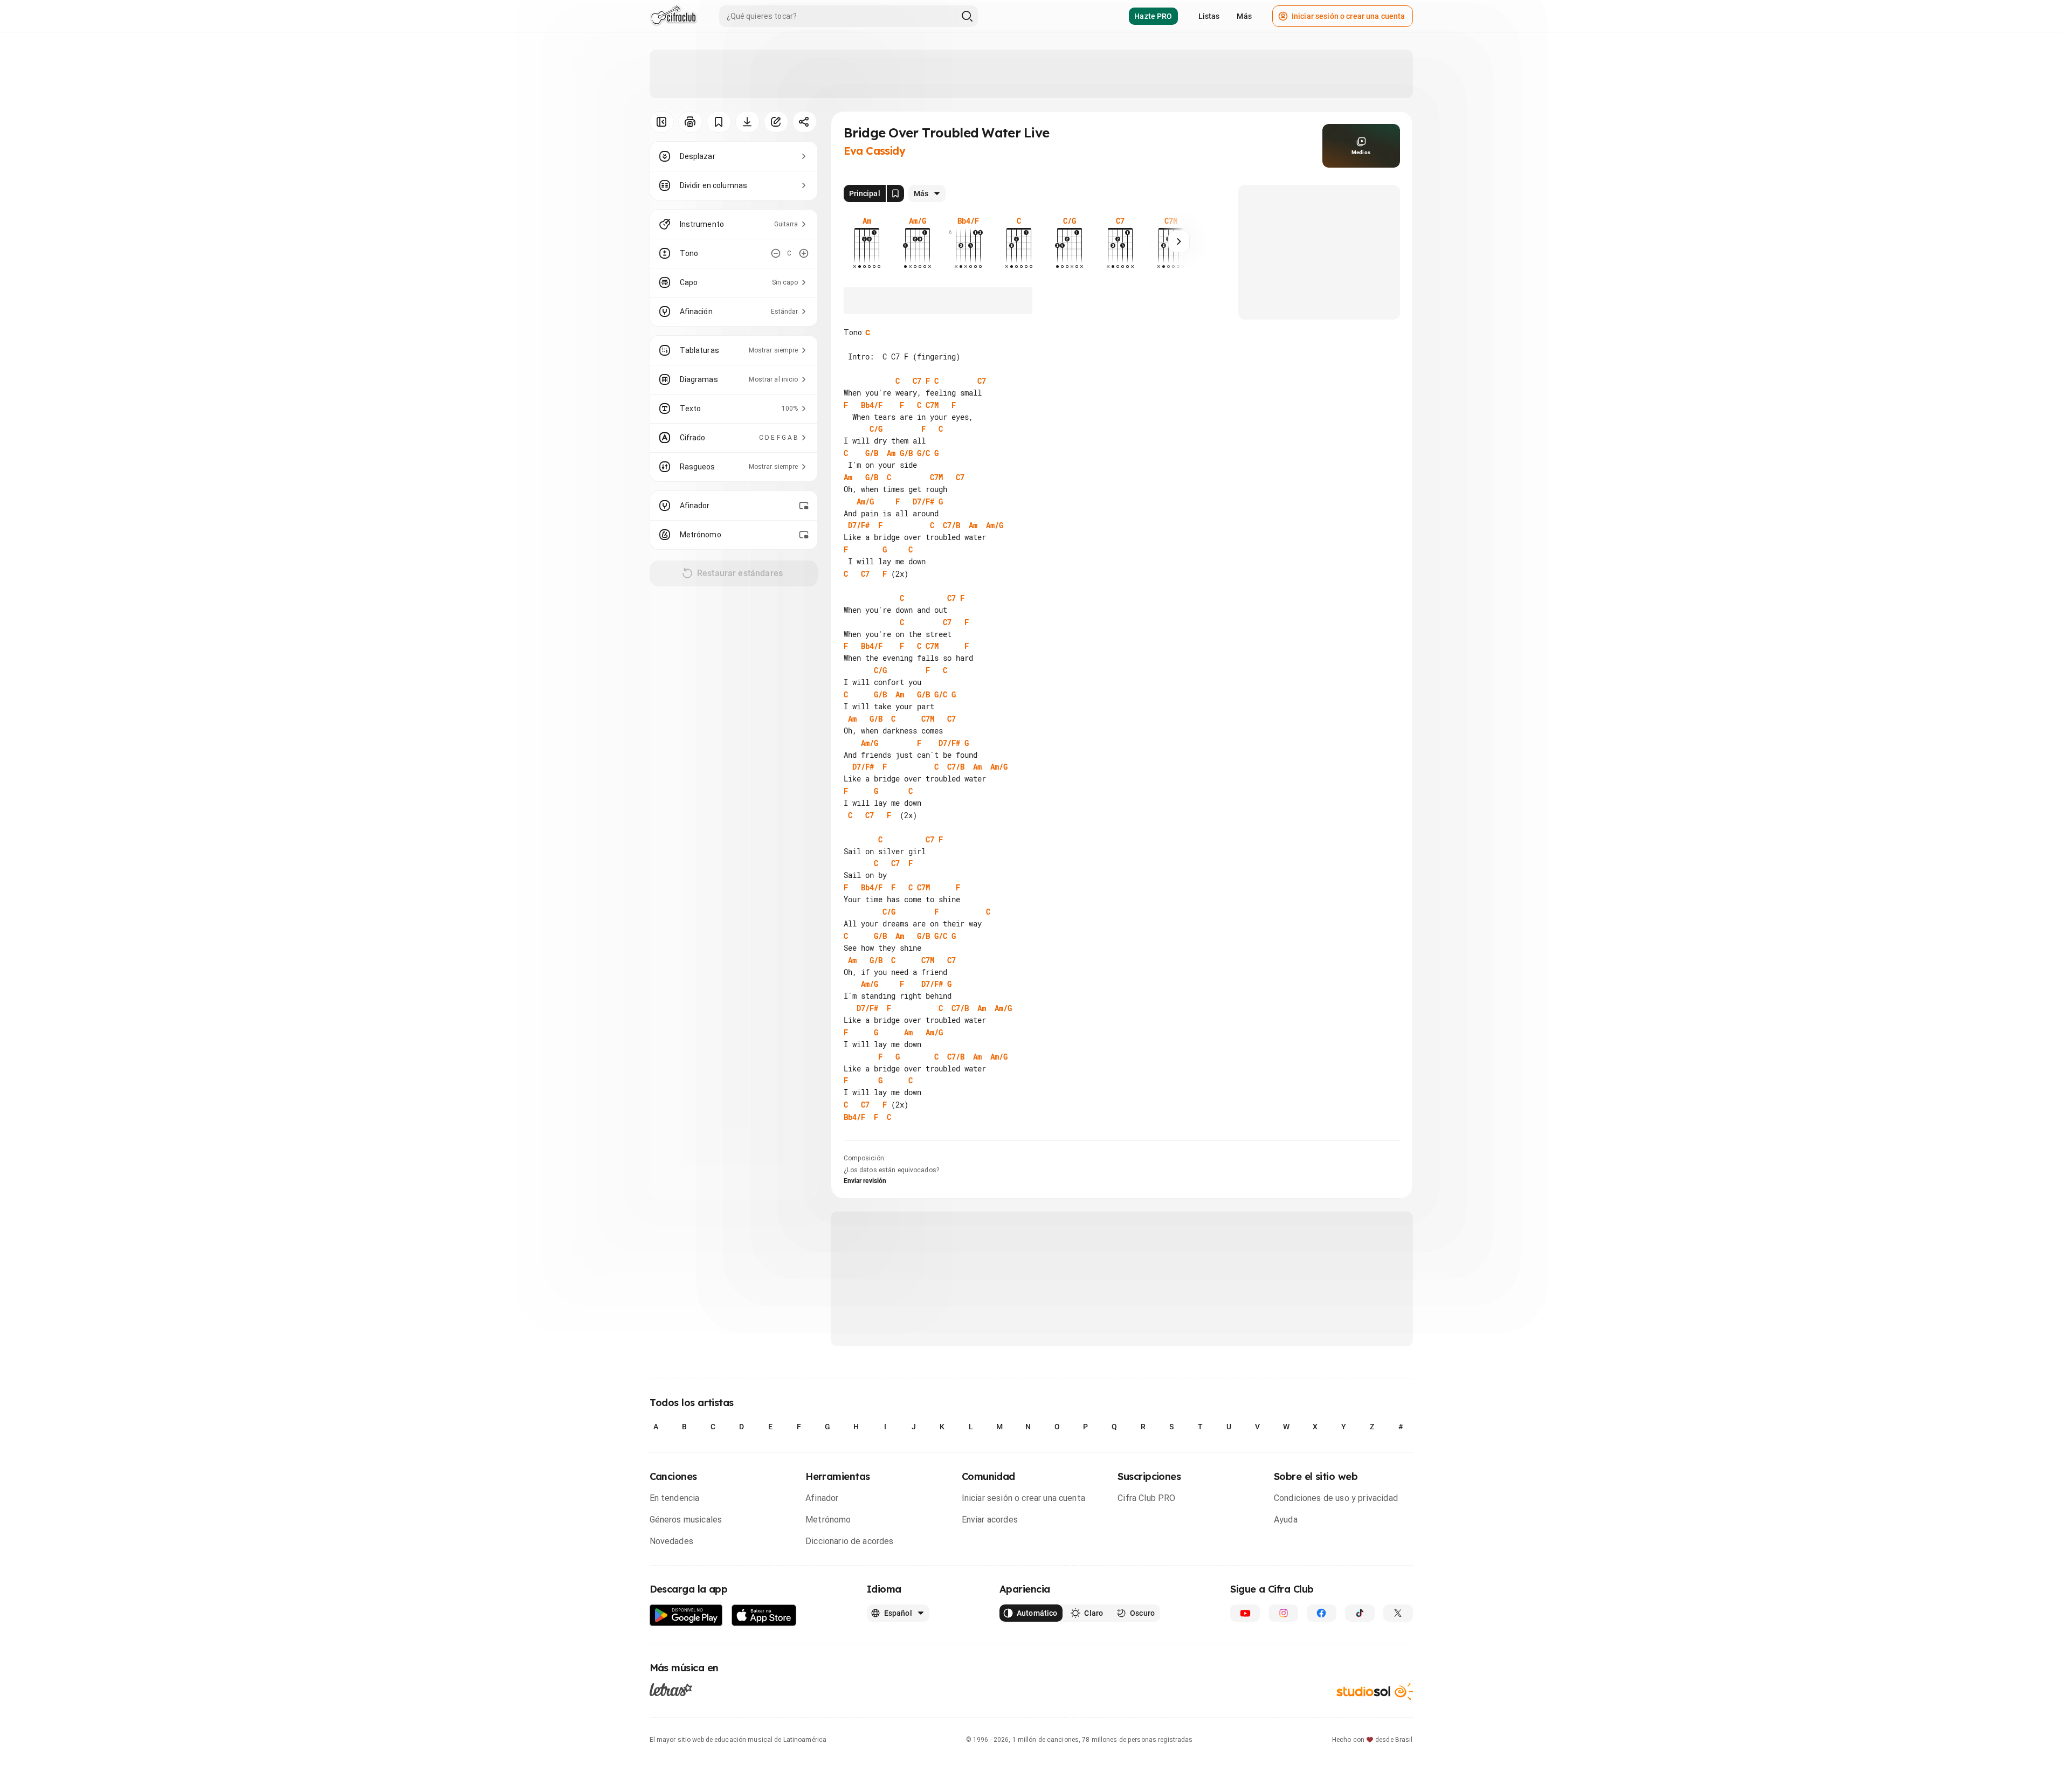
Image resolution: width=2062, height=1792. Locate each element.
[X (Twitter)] (1398, 1613)
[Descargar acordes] (747, 122)
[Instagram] (1283, 1613)
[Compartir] (805, 122)
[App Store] (764, 1615)
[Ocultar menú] (662, 122)
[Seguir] (1179, 241)
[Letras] (671, 1690)
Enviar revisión (865, 1181)
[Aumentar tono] (804, 253)
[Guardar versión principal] (895, 193)
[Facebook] (1322, 1613)
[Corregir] (776, 122)
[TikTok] (1360, 1613)
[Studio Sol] (1375, 1691)
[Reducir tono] (776, 253)
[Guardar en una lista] (719, 122)
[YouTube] (1245, 1613)
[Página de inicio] (674, 16)
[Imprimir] (690, 122)
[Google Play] (686, 1615)
